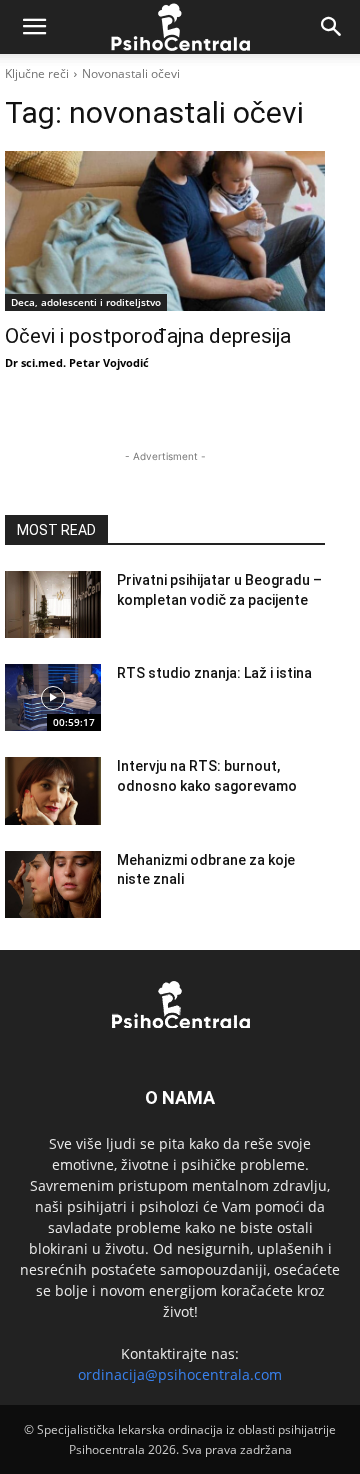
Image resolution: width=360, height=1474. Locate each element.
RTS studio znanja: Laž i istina (214, 673)
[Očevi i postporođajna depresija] (165, 231)
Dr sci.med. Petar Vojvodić (77, 362)
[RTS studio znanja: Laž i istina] (53, 697)
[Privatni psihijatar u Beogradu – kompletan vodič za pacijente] (53, 604)
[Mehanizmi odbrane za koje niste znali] (53, 884)
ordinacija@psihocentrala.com (180, 1374)
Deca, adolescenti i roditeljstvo (86, 302)
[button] (34, 27)
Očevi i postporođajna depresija (150, 336)
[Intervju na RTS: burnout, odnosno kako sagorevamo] (53, 790)
